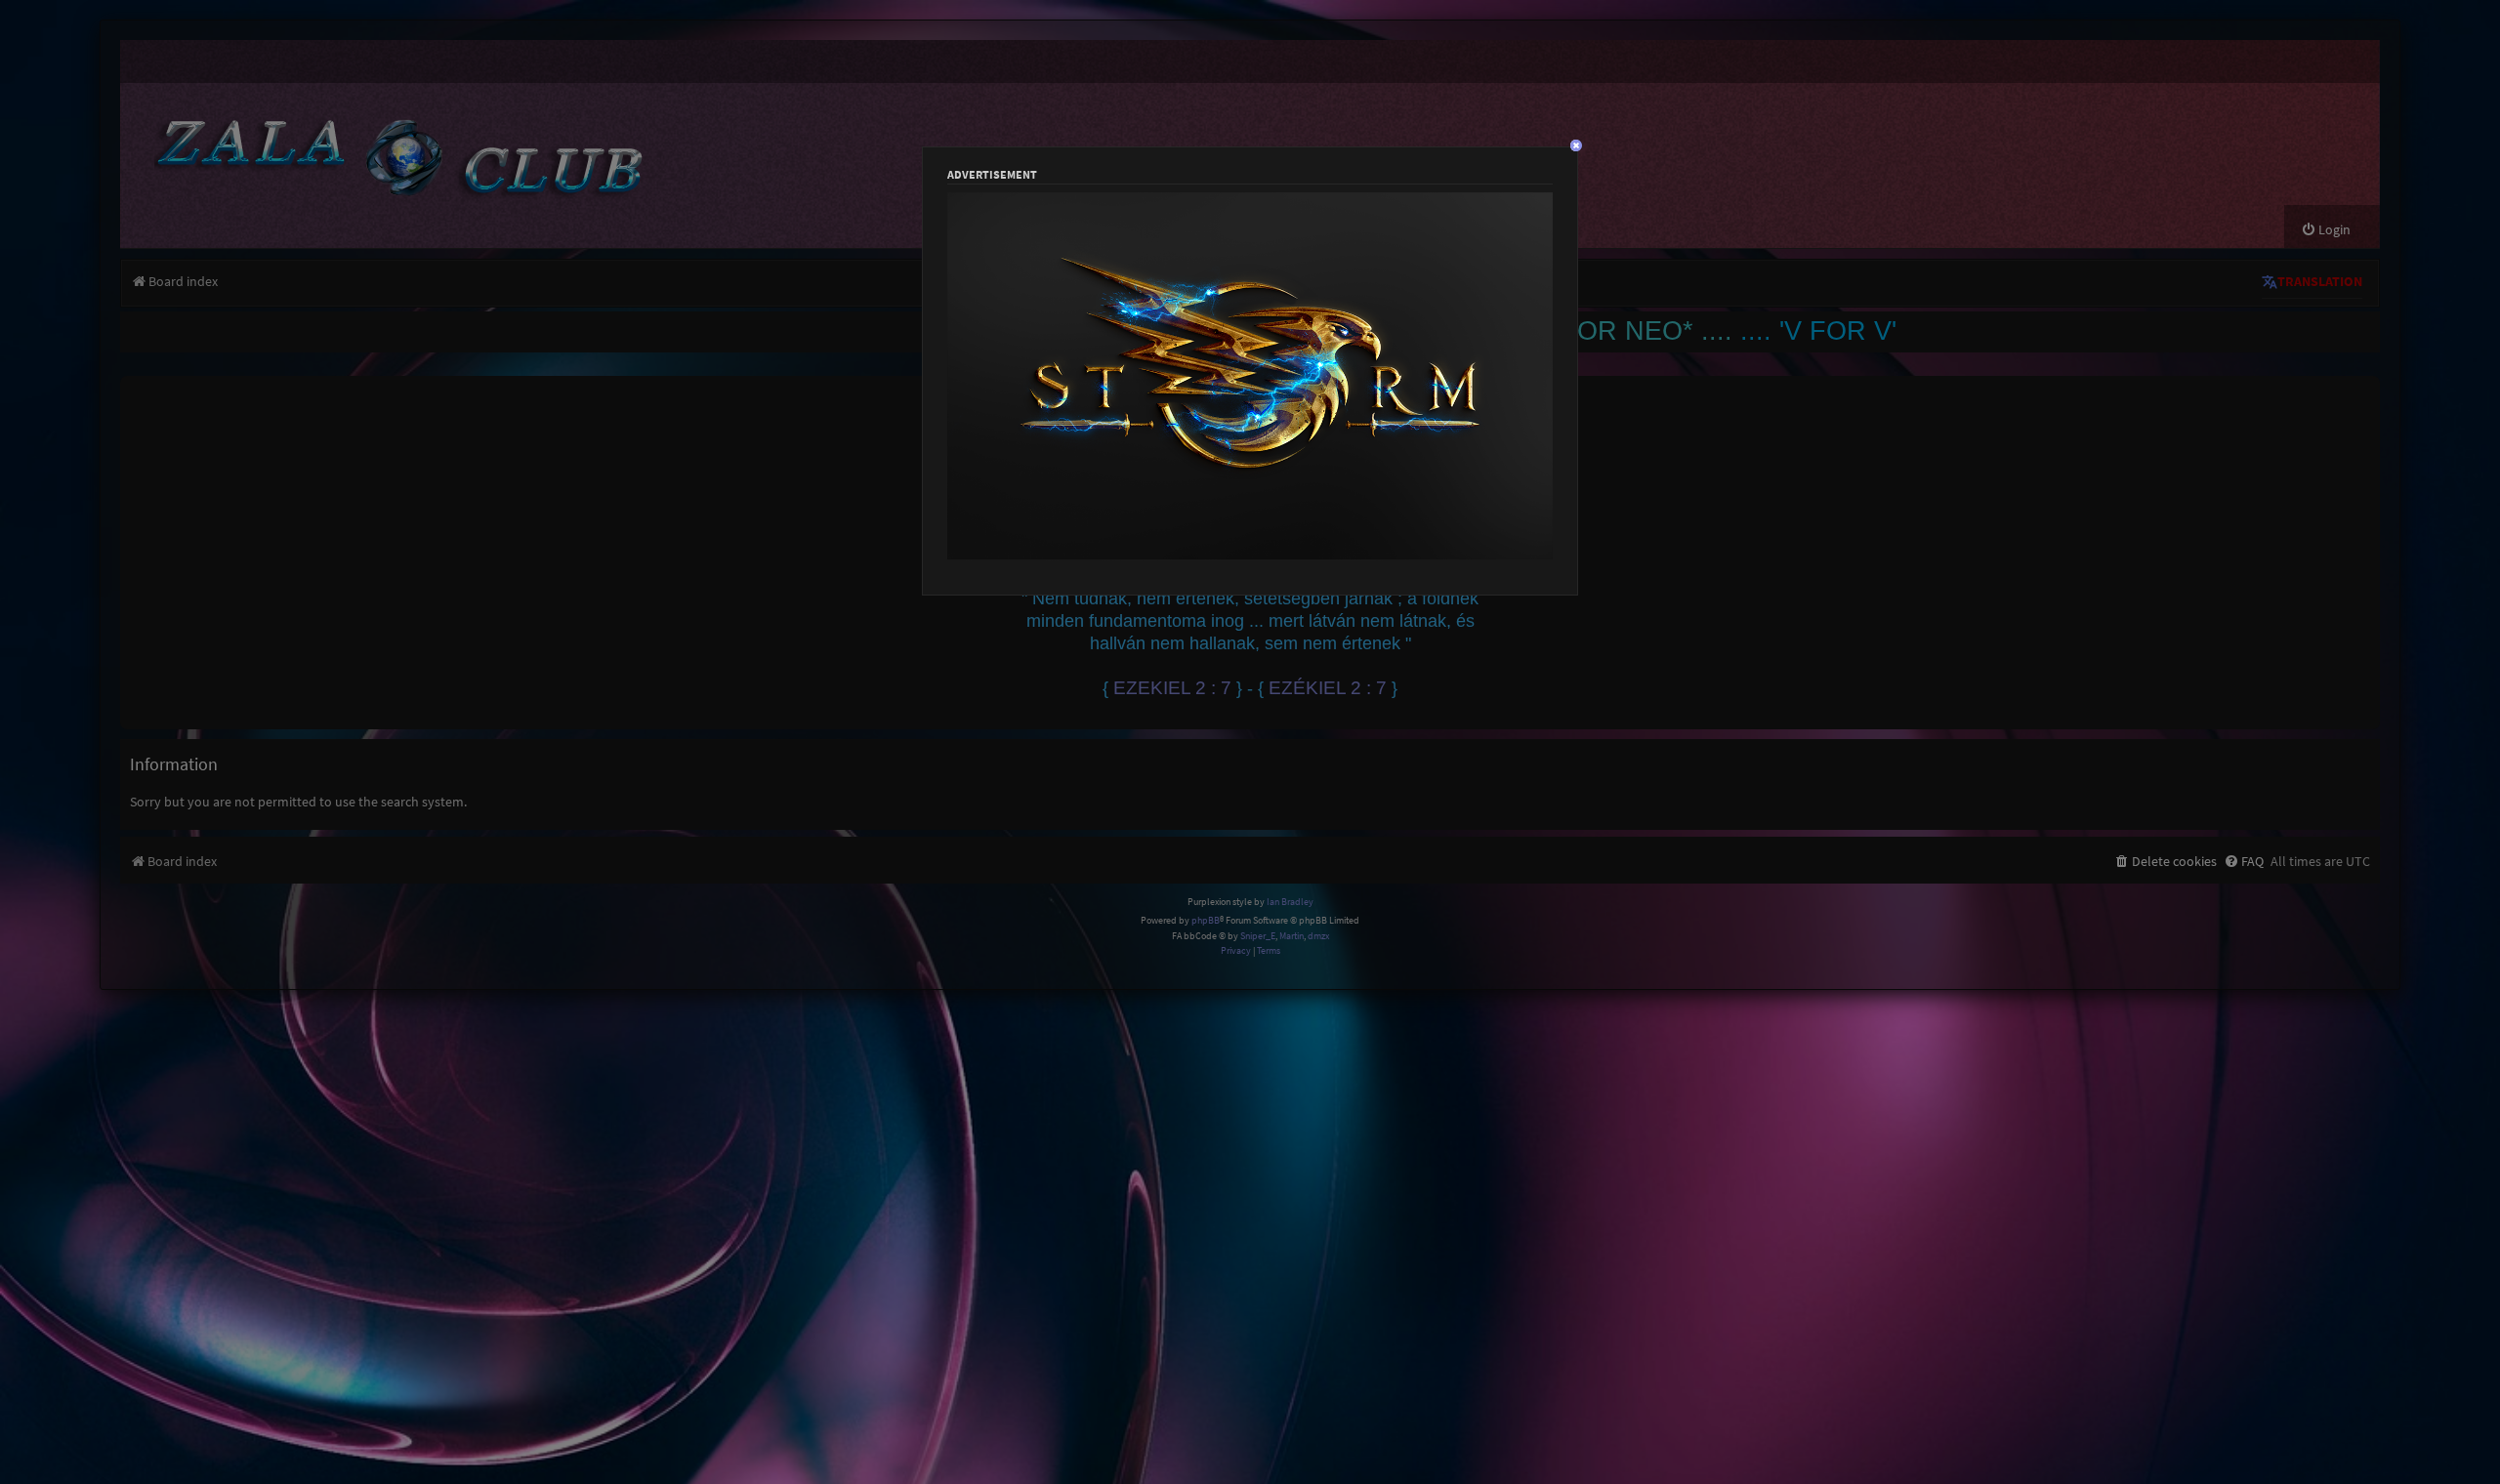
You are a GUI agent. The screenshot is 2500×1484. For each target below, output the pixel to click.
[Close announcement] (2367, 389)
